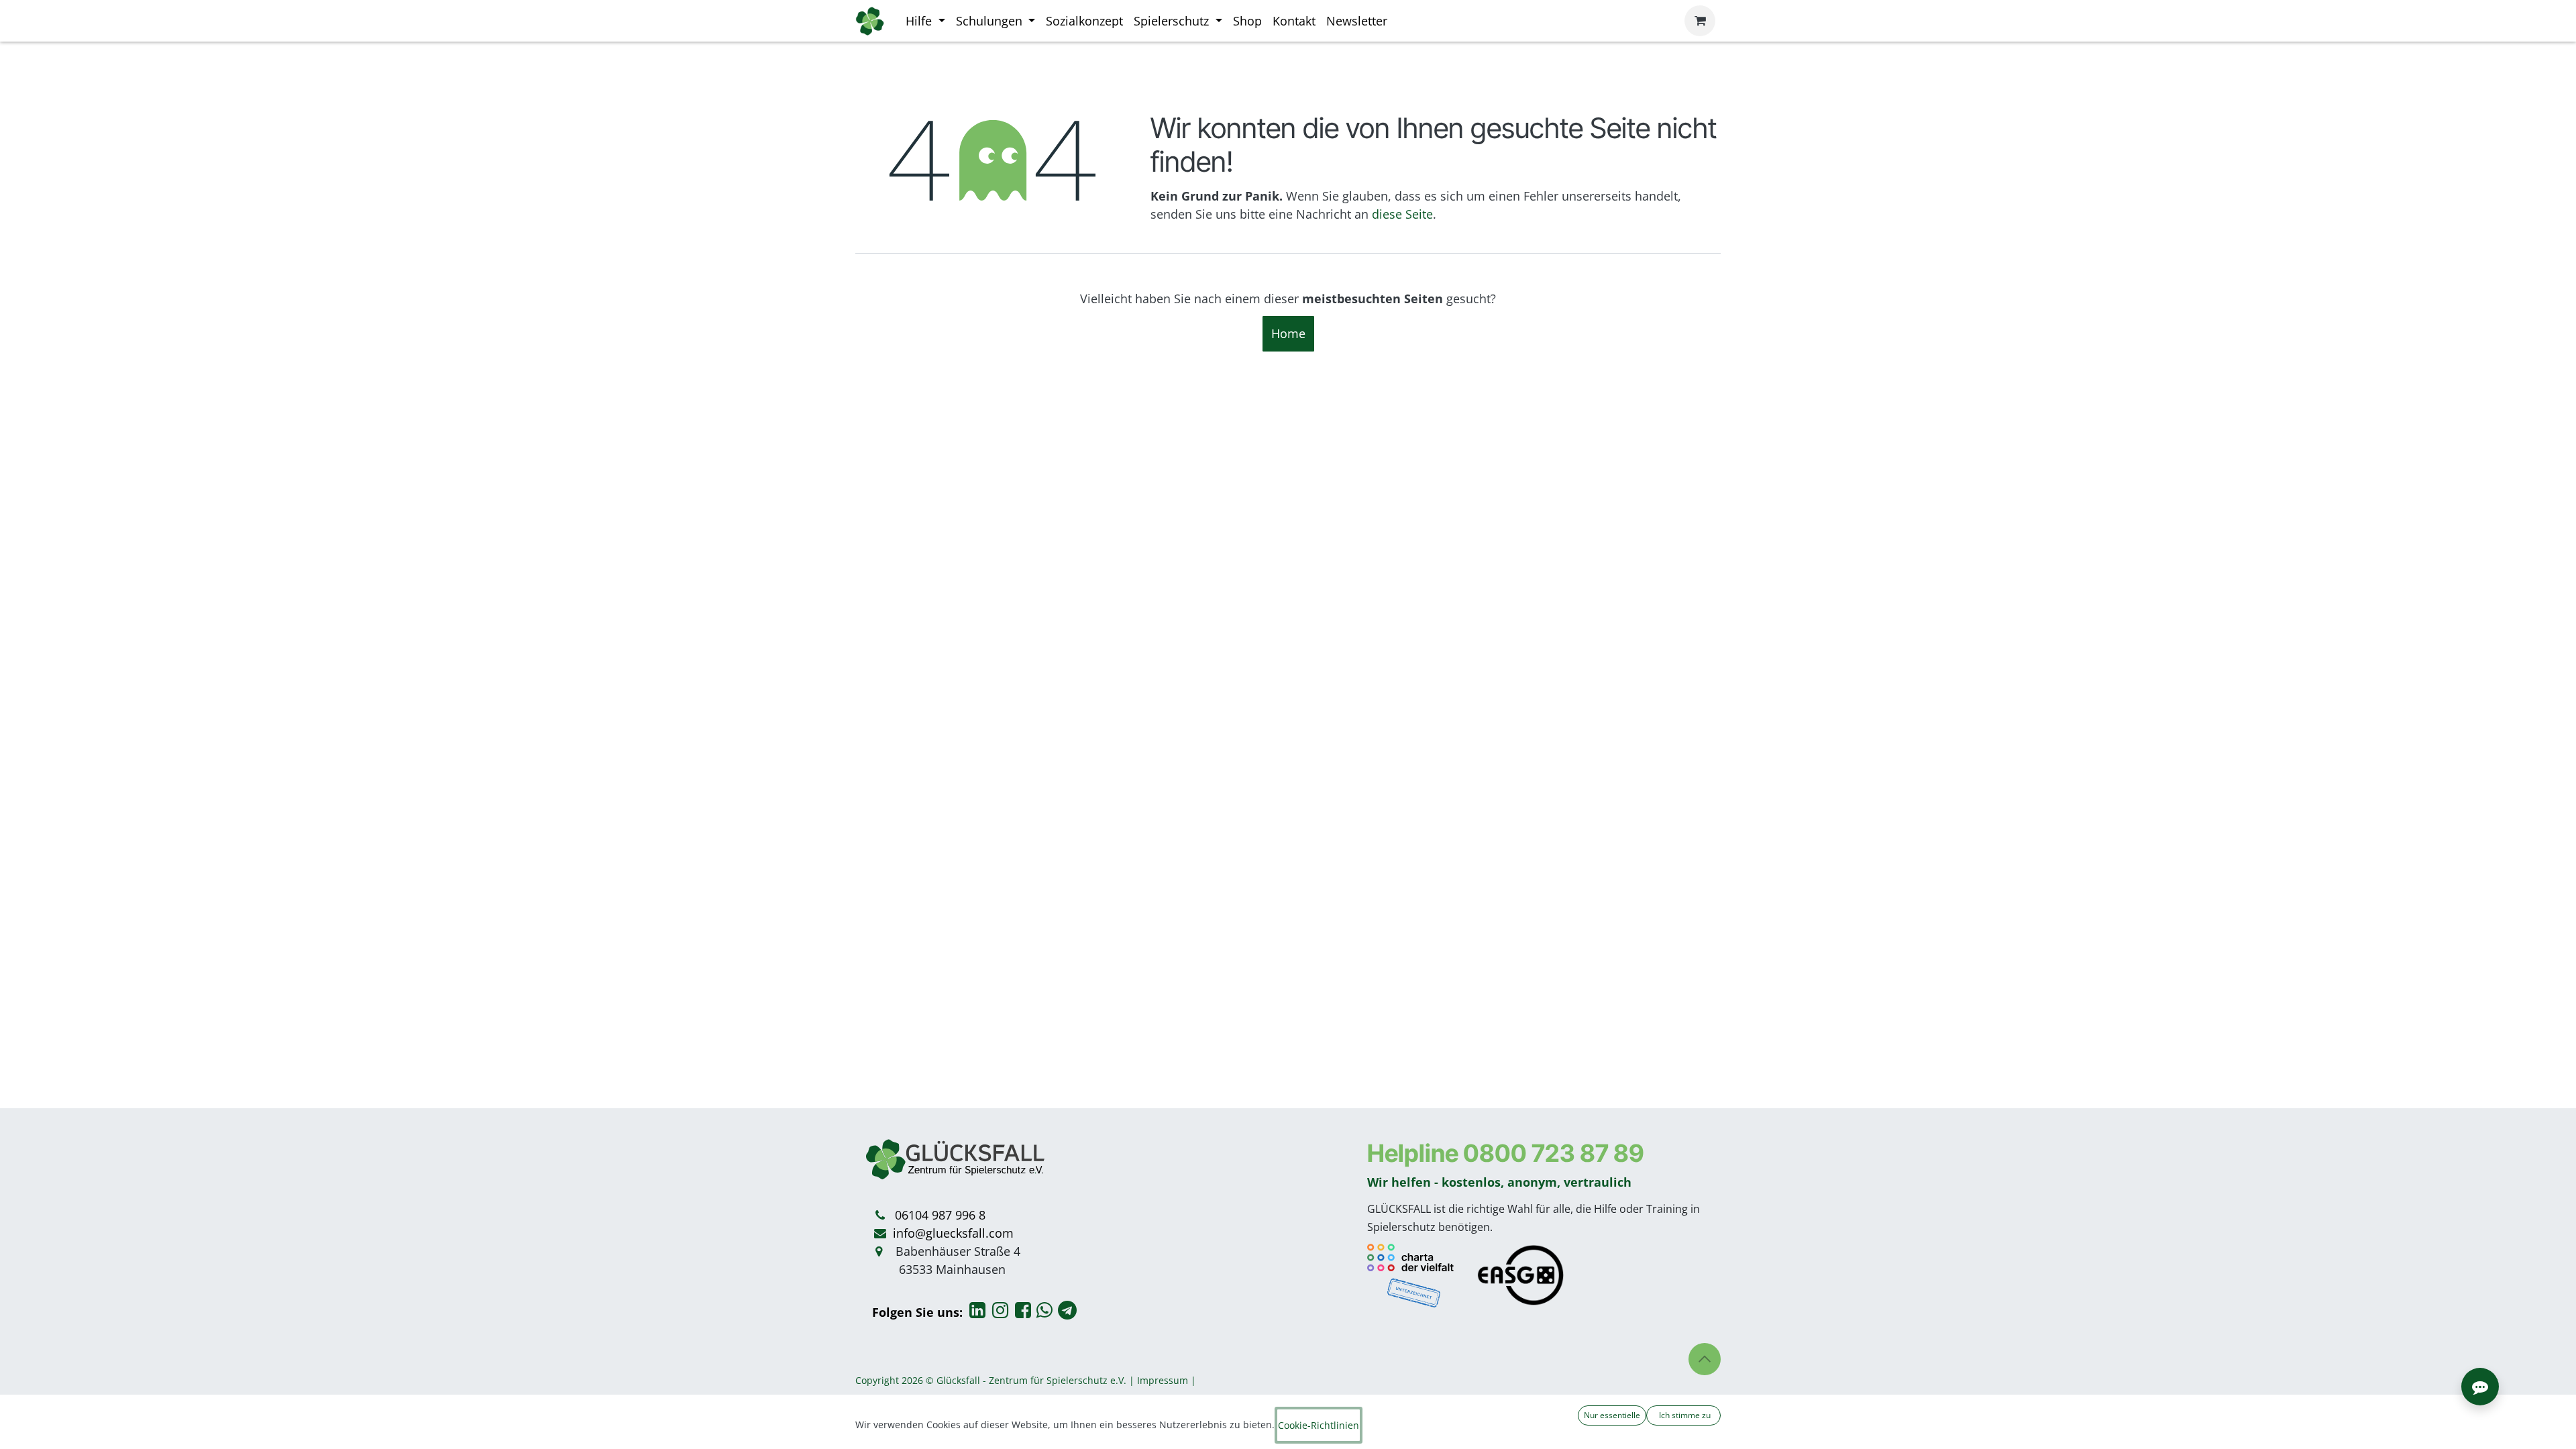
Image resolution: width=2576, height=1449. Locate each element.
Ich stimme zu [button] (1684, 1415)
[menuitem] (925, 21)
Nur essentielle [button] (1612, 1415)
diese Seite (1402, 214)
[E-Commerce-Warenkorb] (1700, 21)
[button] (1705, 1359)
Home (1288, 333)
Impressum (1163, 1380)
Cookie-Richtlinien (1319, 1425)
